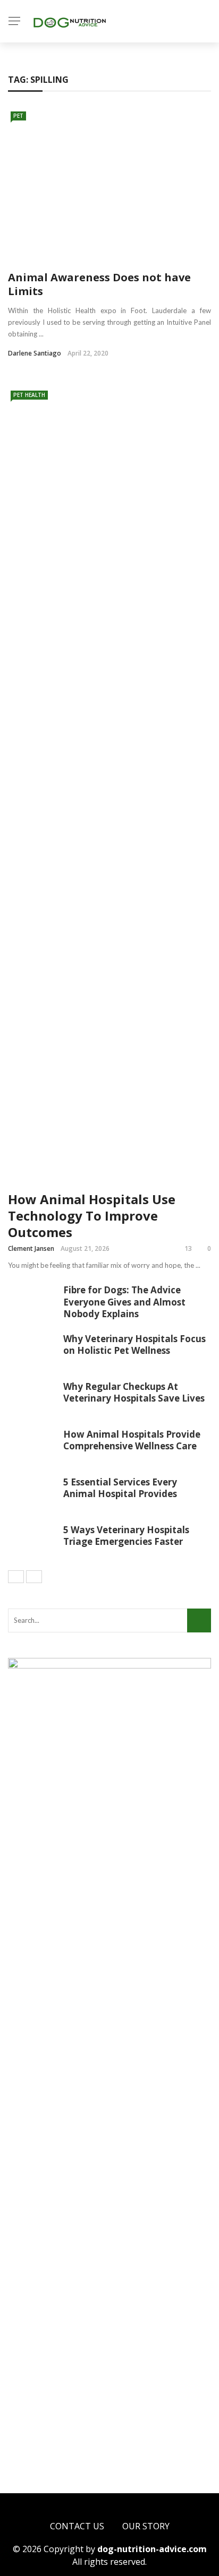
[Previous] (16, 1577)
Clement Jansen (31, 1248)
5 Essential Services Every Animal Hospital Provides (120, 1488)
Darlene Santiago (35, 353)
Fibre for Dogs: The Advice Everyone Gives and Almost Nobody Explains (124, 1302)
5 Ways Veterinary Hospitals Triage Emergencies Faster (126, 1536)
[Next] (34, 1577)
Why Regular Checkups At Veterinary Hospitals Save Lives (134, 1392)
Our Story (146, 2526)
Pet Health (29, 395)
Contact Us (77, 2526)
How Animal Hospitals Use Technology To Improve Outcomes (92, 1216)
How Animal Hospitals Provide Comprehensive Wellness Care (132, 1440)
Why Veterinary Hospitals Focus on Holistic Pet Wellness (134, 1345)
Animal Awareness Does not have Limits (99, 284)
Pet (18, 116)
